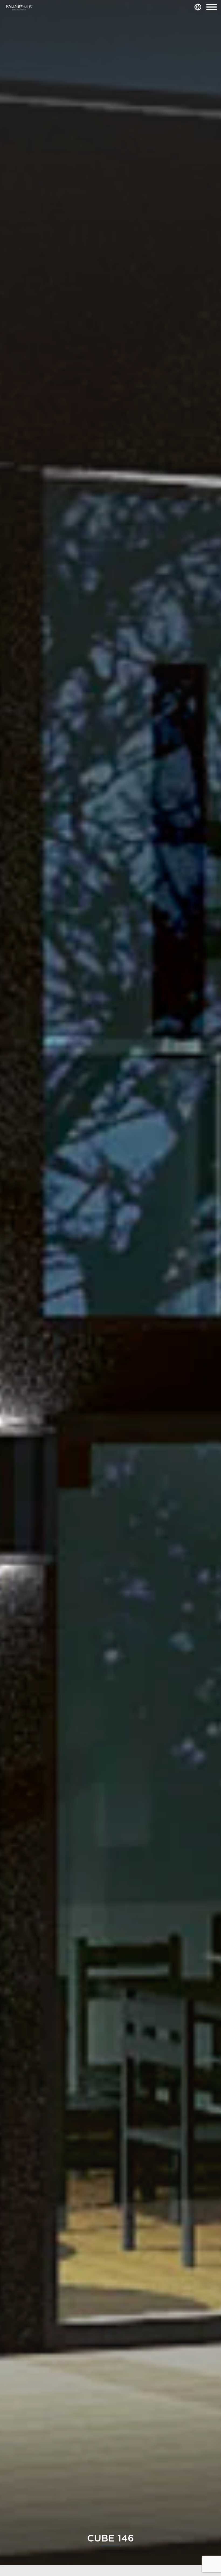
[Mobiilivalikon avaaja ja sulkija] (212, 7)
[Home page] (19, 7)
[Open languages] (198, 7)
